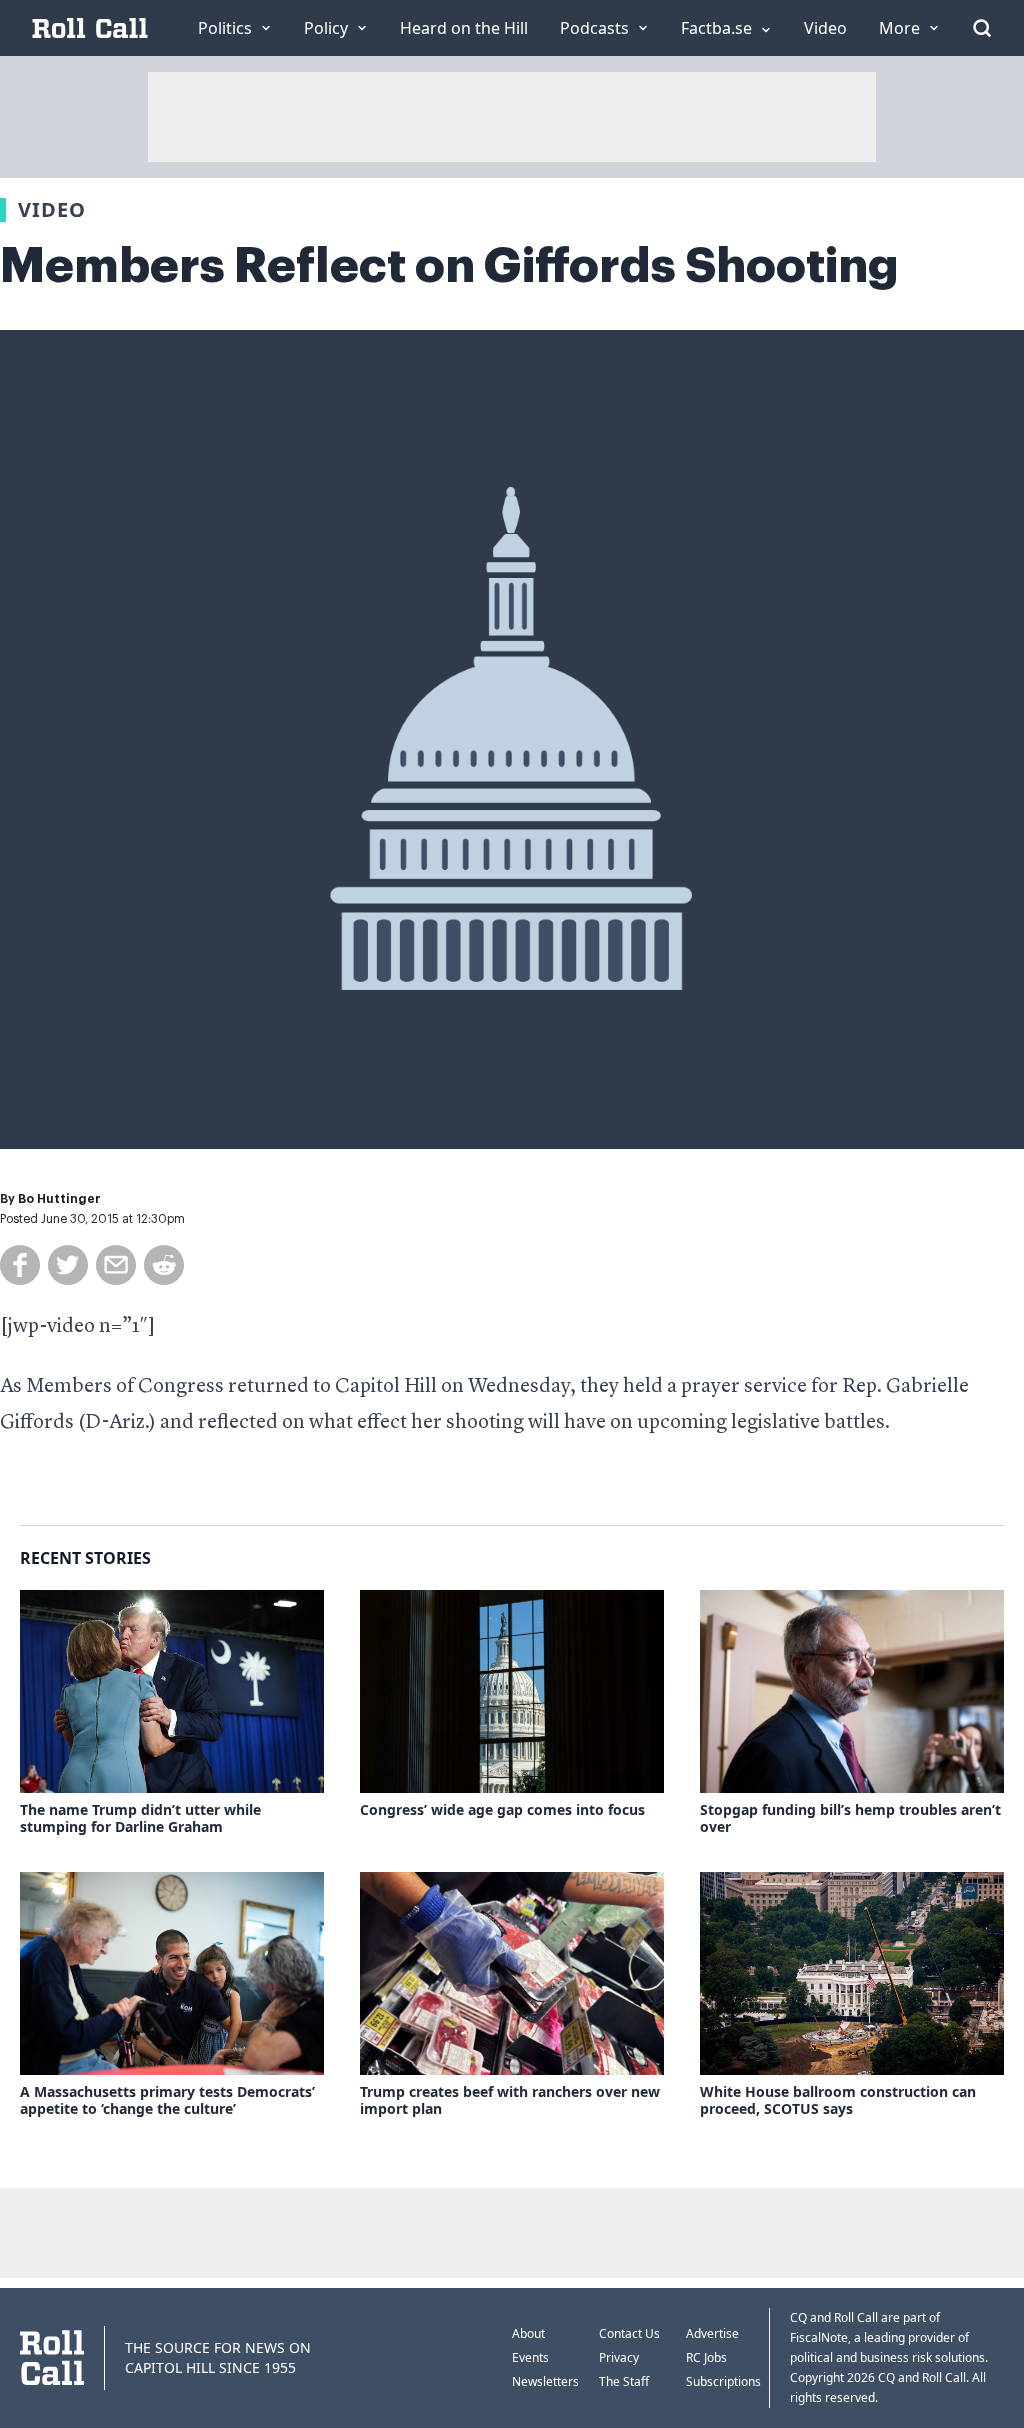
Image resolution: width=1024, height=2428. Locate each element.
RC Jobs (706, 2357)
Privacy (619, 2357)
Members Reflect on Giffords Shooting (449, 266)
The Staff (624, 2381)
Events (530, 2357)
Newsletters (545, 2381)
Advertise (712, 2333)
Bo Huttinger (59, 1199)
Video (52, 209)
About (528, 2333)
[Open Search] (982, 28)
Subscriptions (723, 2381)
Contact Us (629, 2333)
